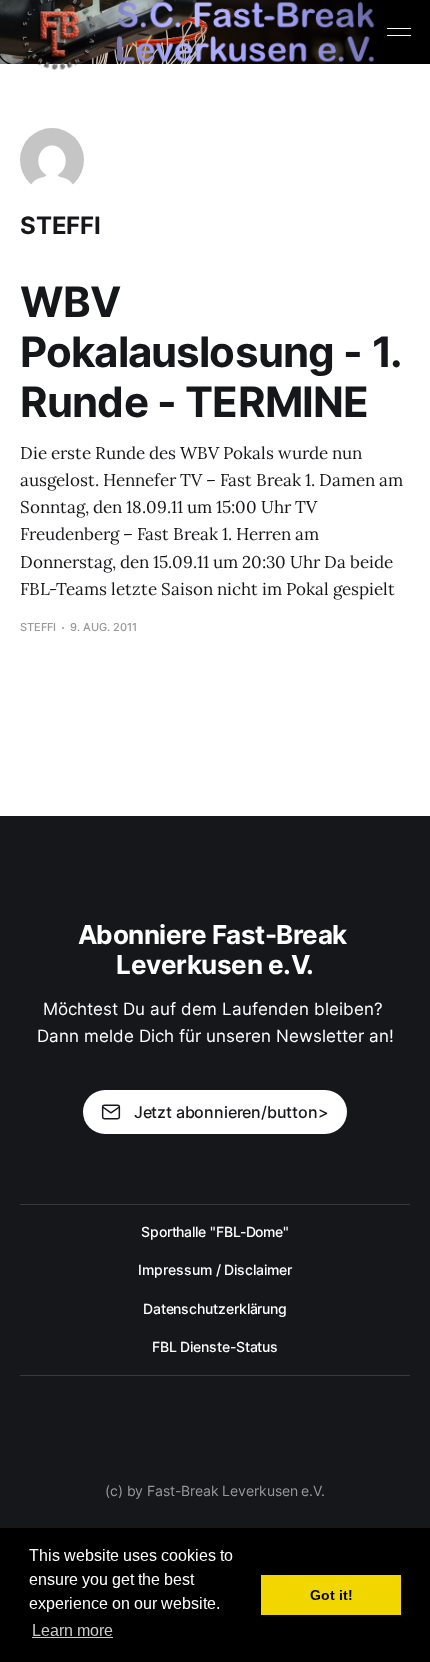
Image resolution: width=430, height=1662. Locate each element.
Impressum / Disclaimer (214, 1269)
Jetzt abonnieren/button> (231, 1112)
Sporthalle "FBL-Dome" (215, 1231)
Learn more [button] (72, 1630)
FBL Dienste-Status (215, 1346)
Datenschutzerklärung (215, 1308)
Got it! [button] (331, 1595)
